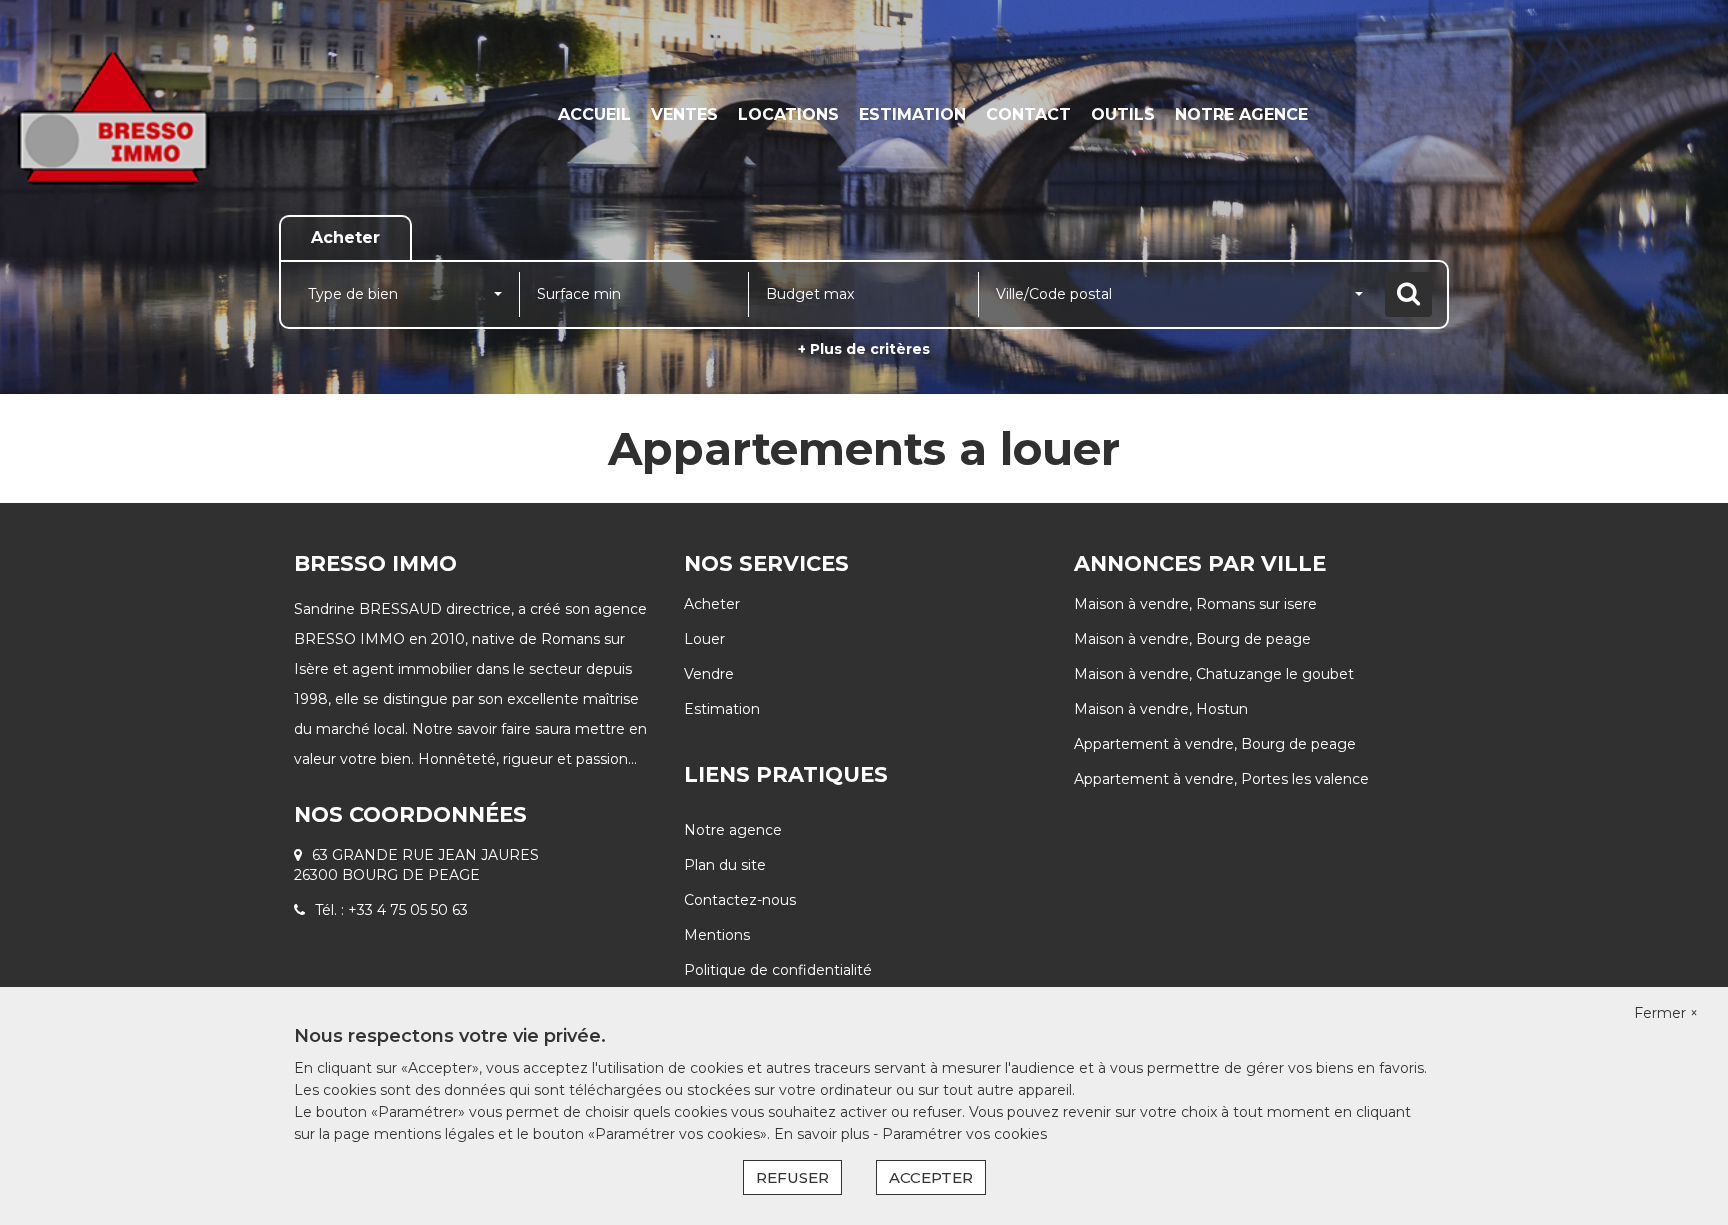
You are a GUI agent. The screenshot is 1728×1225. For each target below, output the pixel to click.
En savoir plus (823, 1134)
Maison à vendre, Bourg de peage (1192, 639)
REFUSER (792, 1177)
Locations (788, 114)
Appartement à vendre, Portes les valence (1221, 779)
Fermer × (1666, 1013)
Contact (1028, 114)
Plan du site (725, 865)
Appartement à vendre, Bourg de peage (1215, 744)
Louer (704, 639)
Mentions (717, 935)
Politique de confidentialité (778, 970)
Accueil (594, 114)
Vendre (709, 674)
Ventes (684, 114)
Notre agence (1241, 114)
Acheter (712, 604)
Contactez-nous (740, 900)
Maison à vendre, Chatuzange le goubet (1214, 674)
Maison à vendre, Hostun (1161, 709)
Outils (1123, 114)
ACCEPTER (931, 1177)
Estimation (912, 114)
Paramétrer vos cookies (964, 1134)
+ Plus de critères (864, 349)
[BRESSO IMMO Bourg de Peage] (155, 115)
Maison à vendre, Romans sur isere (1195, 604)
